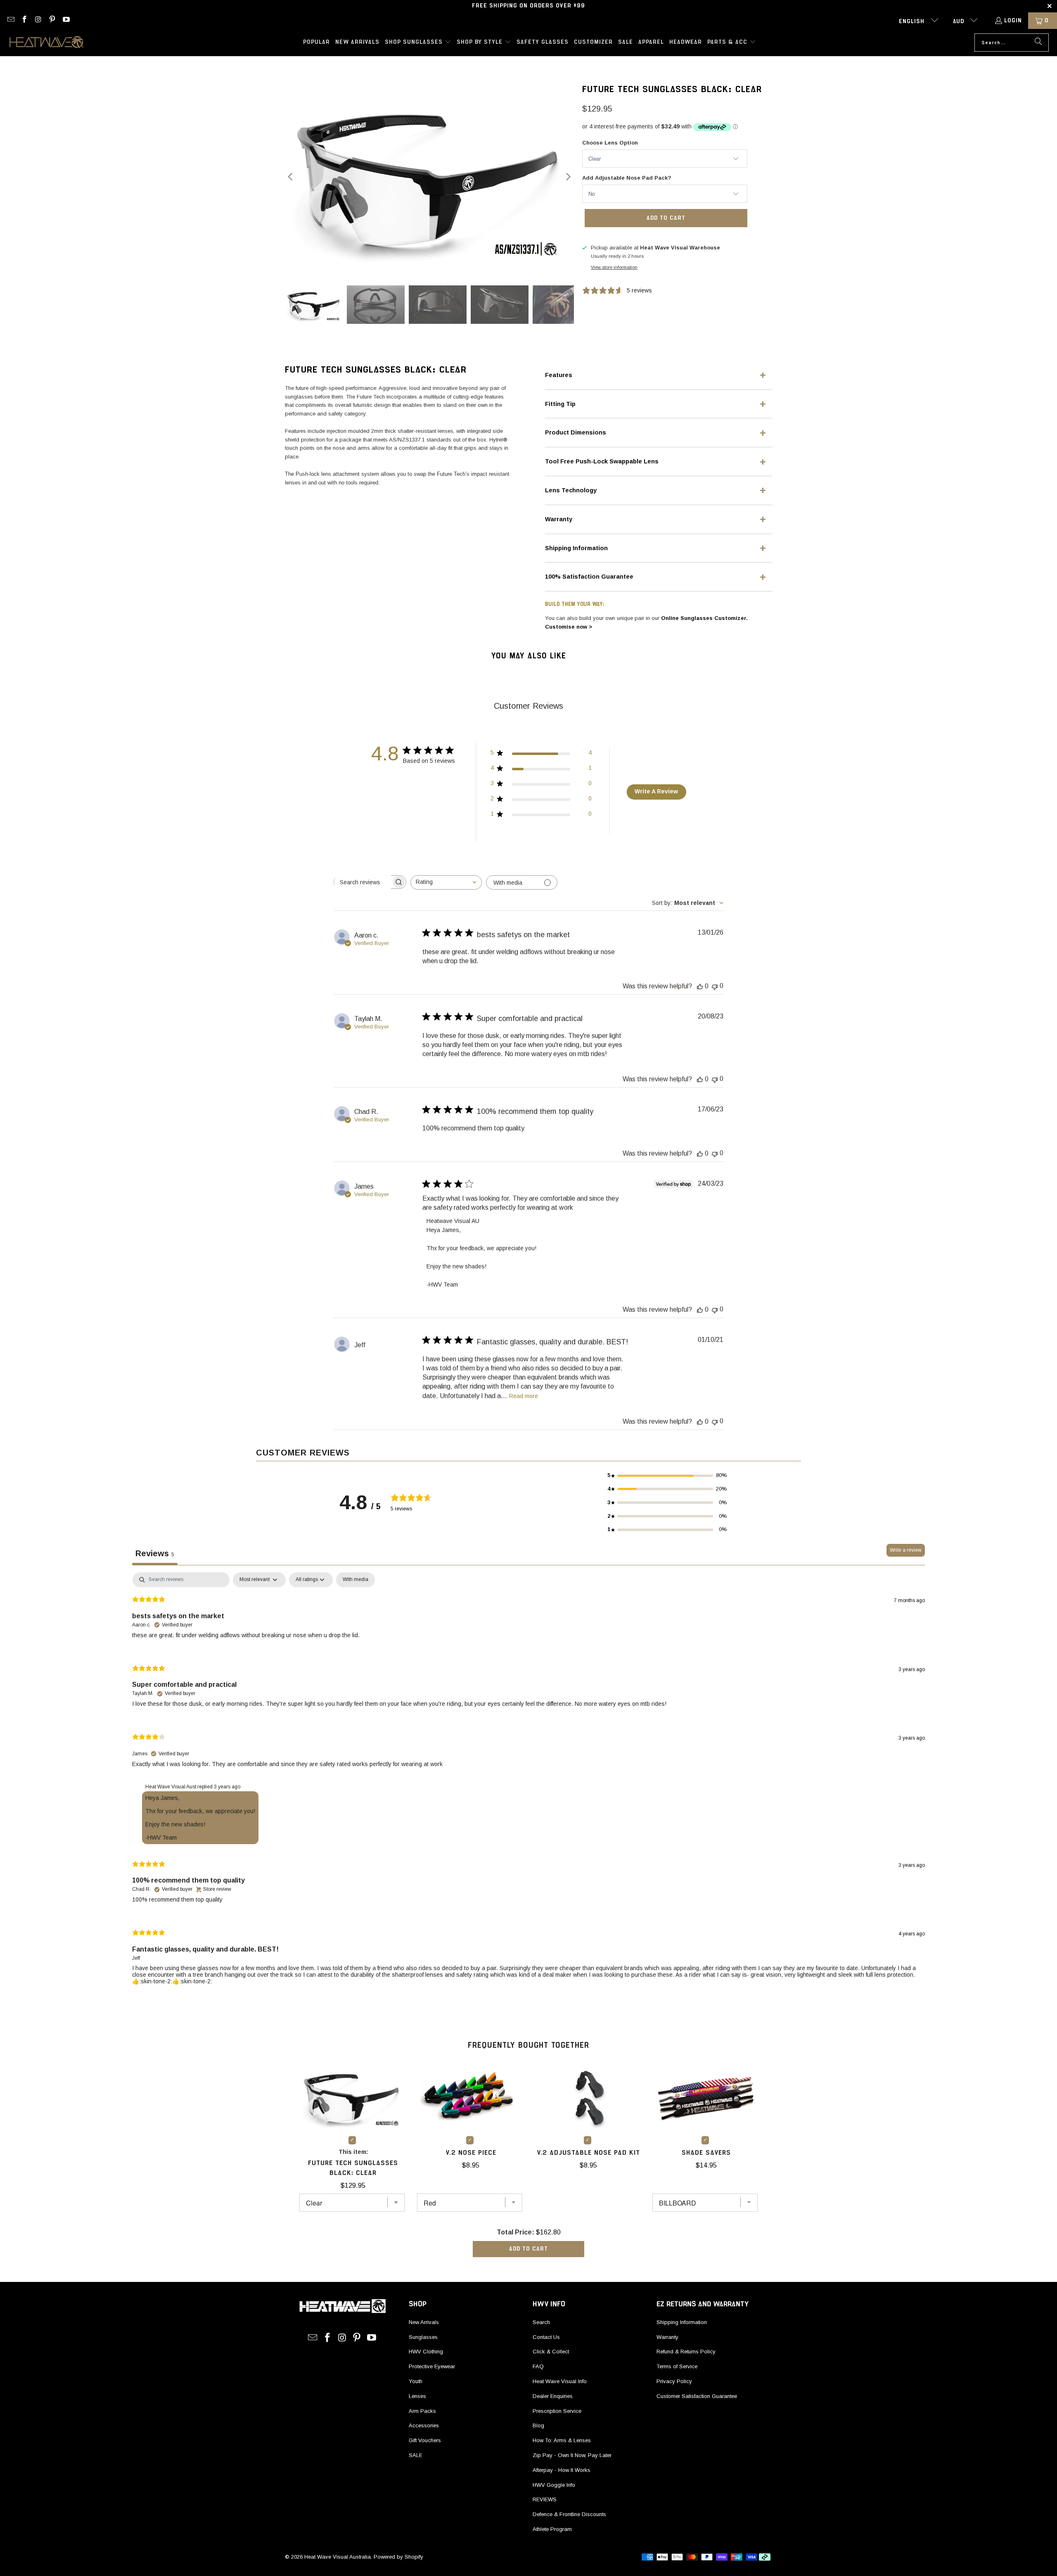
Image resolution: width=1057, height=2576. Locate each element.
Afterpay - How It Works (562, 2470)
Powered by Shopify (398, 2557)
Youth (416, 2381)
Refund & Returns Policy (686, 2352)
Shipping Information (576, 548)
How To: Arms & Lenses (562, 2440)
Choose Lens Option (610, 143)
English (913, 21)
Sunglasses (423, 2337)
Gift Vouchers (425, 2440)
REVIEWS (545, 2499)
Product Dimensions (576, 432)
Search (541, 2322)
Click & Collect (551, 2352)
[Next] (568, 177)
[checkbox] (355, 1580)
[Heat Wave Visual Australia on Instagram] (38, 21)
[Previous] (291, 177)
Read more (524, 1396)
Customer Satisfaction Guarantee (697, 2396)
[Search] (1038, 43)
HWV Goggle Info (554, 2485)
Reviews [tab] (155, 1553)
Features (559, 375)
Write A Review (656, 791)
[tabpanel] (528, 1785)
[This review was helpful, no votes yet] (700, 986)
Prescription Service (557, 2411)
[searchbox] (363, 882)
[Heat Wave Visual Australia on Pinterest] (52, 21)
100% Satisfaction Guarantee (589, 577)
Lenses (417, 2396)
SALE (416, 2455)
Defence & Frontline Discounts (569, 2514)
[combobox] (446, 882)
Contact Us (546, 2337)
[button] (418, 43)
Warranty (559, 519)
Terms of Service (677, 2366)
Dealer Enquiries (553, 2396)
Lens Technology (571, 490)
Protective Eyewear (432, 2366)
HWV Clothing (426, 2352)
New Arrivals (424, 2322)
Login (1013, 21)
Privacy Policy (674, 2381)
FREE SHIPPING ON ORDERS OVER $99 (528, 6)
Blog (538, 2425)
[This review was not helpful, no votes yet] (715, 986)
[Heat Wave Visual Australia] (46, 43)
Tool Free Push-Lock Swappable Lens (602, 461)
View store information (614, 267)
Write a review (906, 1550)
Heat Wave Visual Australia (338, 2557)
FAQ (538, 2366)
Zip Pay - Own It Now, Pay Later (572, 2455)
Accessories (424, 2425)
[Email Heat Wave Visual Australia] (10, 21)
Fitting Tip (560, 404)
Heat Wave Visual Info (560, 2381)
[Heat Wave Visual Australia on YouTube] (66, 21)
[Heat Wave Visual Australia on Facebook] (24, 21)
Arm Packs (422, 2411)
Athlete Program (552, 2529)
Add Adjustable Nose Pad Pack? (627, 178)
